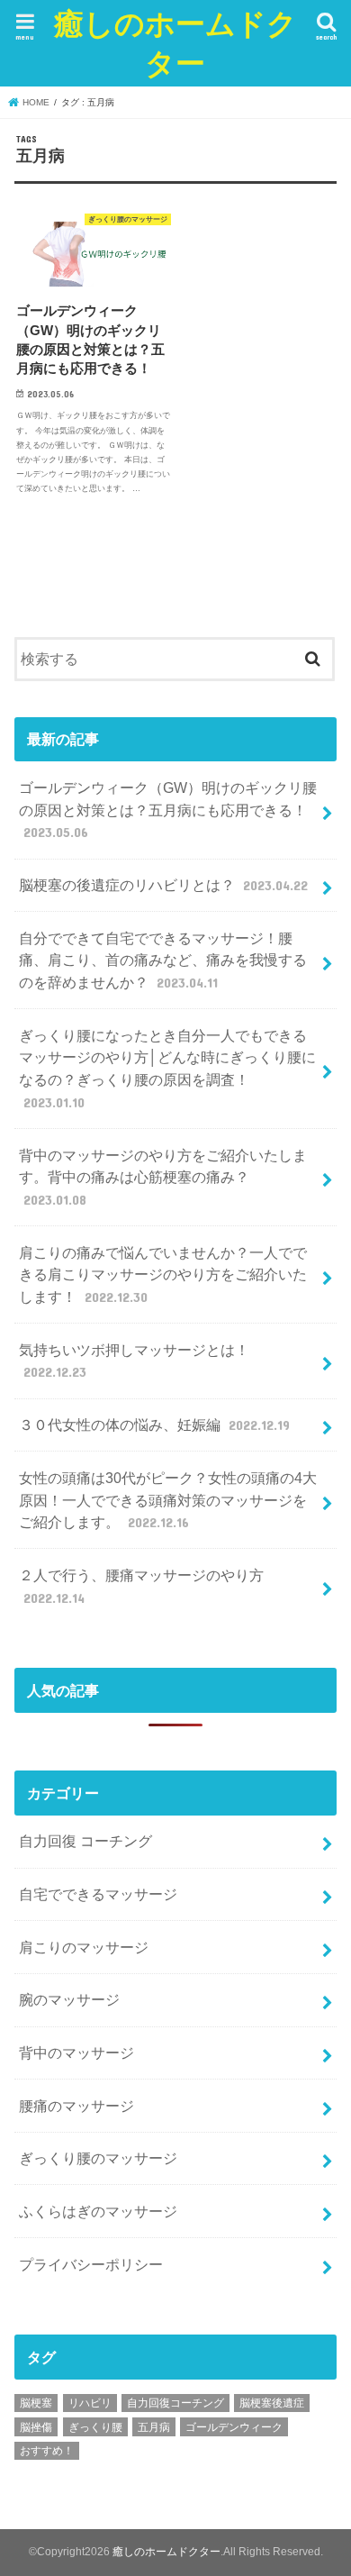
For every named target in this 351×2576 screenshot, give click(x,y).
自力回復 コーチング (85, 1841)
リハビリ (90, 2403)
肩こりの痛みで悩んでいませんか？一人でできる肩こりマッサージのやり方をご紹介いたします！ (163, 1274)
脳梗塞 (36, 2403)
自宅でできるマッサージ (98, 1894)
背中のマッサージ (76, 2053)
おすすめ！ (47, 2451)
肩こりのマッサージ (84, 1947)
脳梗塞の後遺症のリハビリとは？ (163, 885)
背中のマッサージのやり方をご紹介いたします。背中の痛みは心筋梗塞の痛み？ (163, 1177)
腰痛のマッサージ (76, 2106)
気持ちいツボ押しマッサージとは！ (134, 1361)
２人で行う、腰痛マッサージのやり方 (141, 1586)
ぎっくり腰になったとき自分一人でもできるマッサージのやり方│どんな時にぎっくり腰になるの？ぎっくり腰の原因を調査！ (167, 1069)
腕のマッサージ (69, 1999)
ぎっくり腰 (95, 2427)
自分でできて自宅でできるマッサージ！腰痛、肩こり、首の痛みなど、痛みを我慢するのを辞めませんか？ (163, 960)
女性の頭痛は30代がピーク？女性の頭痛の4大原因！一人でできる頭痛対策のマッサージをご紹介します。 (168, 1500)
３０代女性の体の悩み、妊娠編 (154, 1425)
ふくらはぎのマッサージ (105, 2211)
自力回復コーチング (175, 2403)
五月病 (154, 2427)
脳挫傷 (36, 2427)
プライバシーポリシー (91, 2264)
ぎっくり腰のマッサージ (98, 2158)
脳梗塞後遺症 (272, 2403)
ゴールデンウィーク (234, 2427)
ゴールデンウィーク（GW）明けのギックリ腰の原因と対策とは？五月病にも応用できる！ (168, 810)
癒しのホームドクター (175, 43)
